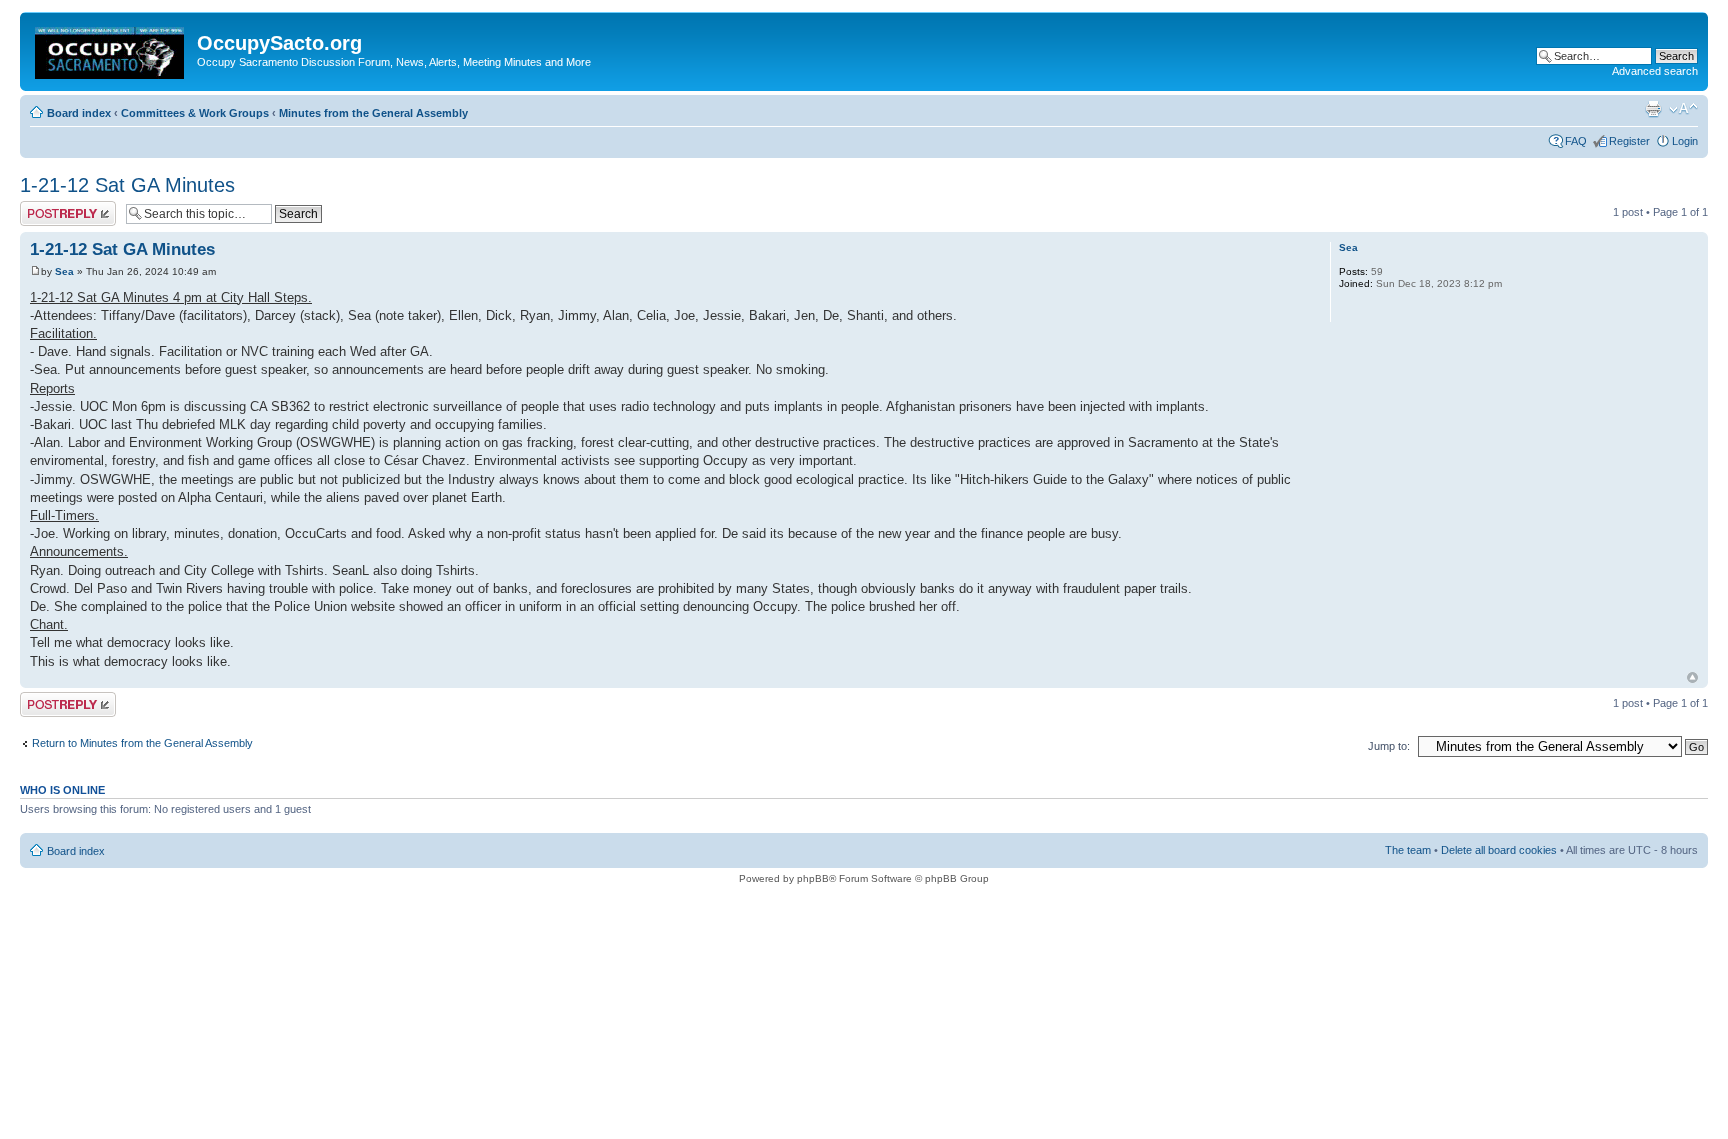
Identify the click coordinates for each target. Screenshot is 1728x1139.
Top (1692, 677)
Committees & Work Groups (195, 113)
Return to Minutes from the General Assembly (142, 743)
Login (1685, 141)
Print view (1653, 109)
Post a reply (49, 207)
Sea (64, 271)
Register (1629, 141)
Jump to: (1389, 746)
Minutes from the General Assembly (373, 113)
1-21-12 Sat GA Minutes (127, 185)
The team (1408, 850)
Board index (79, 113)
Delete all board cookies (1499, 850)
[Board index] (111, 49)
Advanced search (1655, 71)
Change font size (1683, 109)
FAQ (1576, 141)
